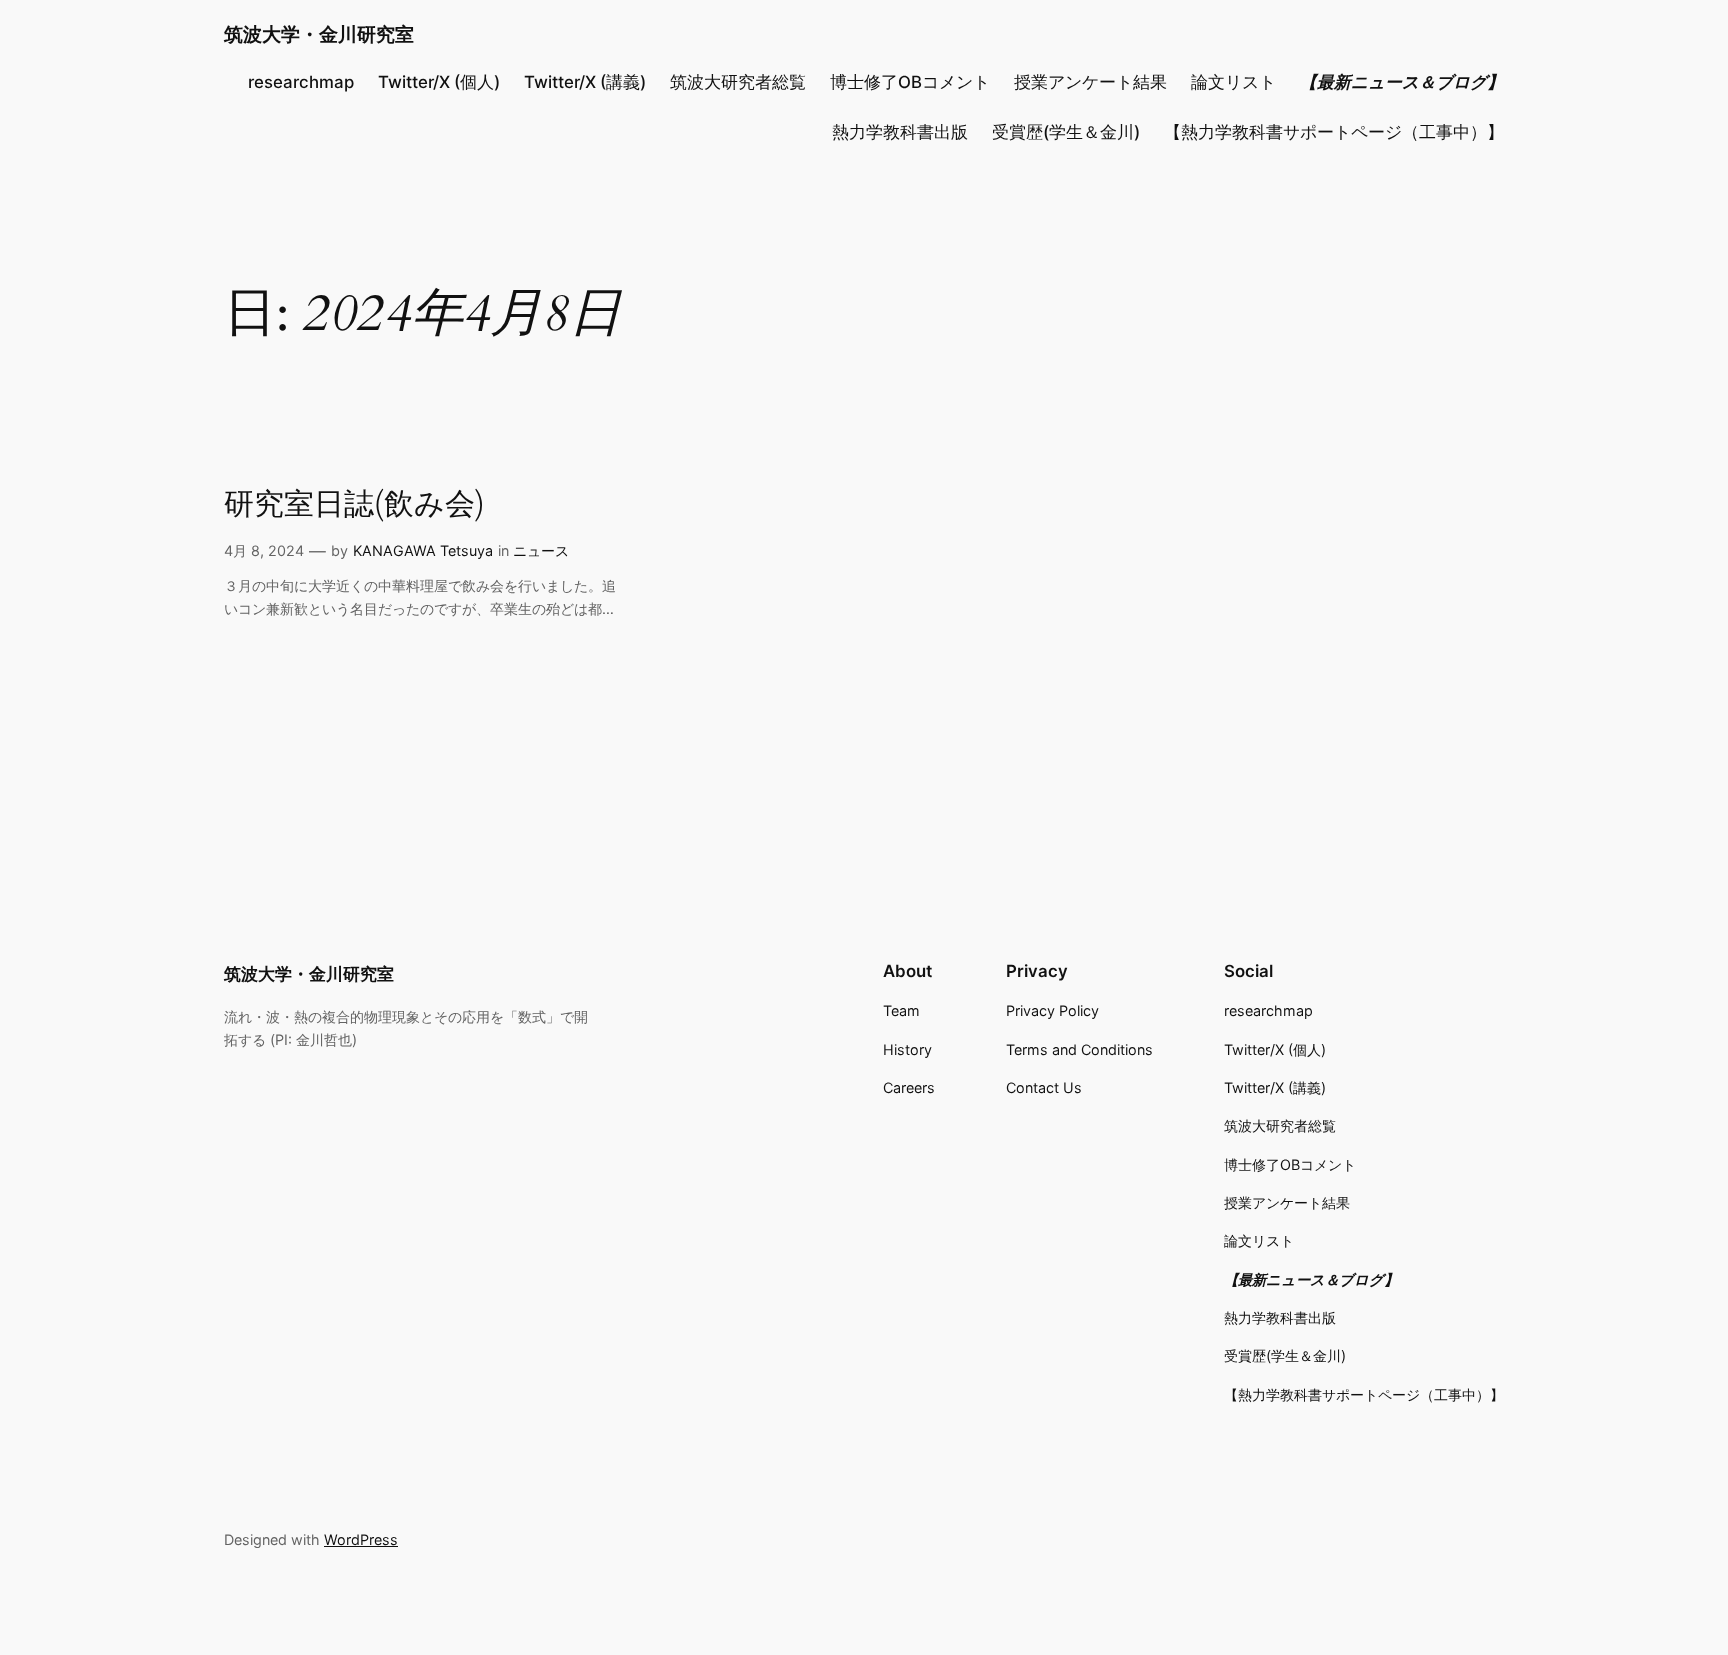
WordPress (361, 1539)
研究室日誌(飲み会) (354, 506)
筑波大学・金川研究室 (319, 34)
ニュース (541, 550)
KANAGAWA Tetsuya (423, 550)
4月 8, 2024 (264, 550)
